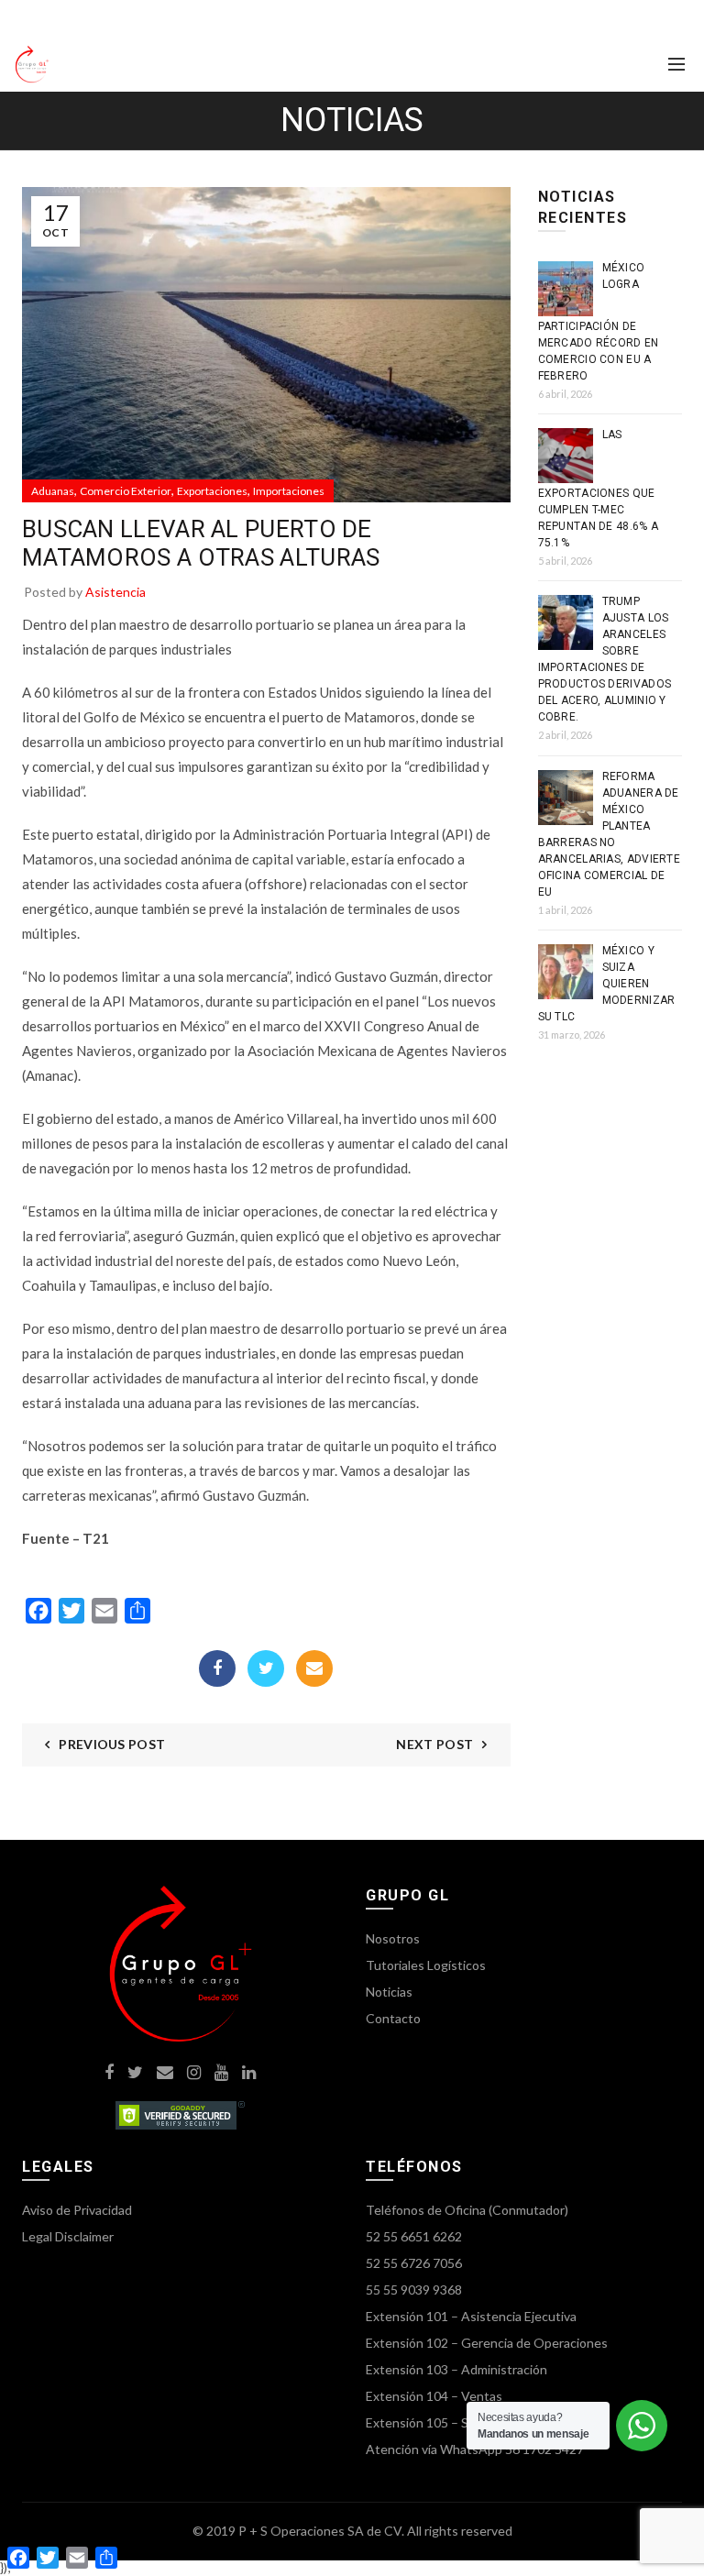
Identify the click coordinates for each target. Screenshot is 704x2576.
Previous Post (112, 1744)
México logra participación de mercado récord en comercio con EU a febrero (599, 322)
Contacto (393, 2018)
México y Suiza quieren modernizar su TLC (607, 984)
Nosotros (393, 1938)
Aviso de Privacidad (77, 2210)
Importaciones (289, 491)
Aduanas (53, 491)
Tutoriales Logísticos (426, 1965)
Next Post (434, 1744)
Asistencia (115, 592)
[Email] (314, 1668)
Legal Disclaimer (68, 2236)
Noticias (389, 1992)
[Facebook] (217, 1668)
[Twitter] (266, 1668)
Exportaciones (212, 491)
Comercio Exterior (126, 491)
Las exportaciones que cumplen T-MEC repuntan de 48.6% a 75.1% (599, 489)
